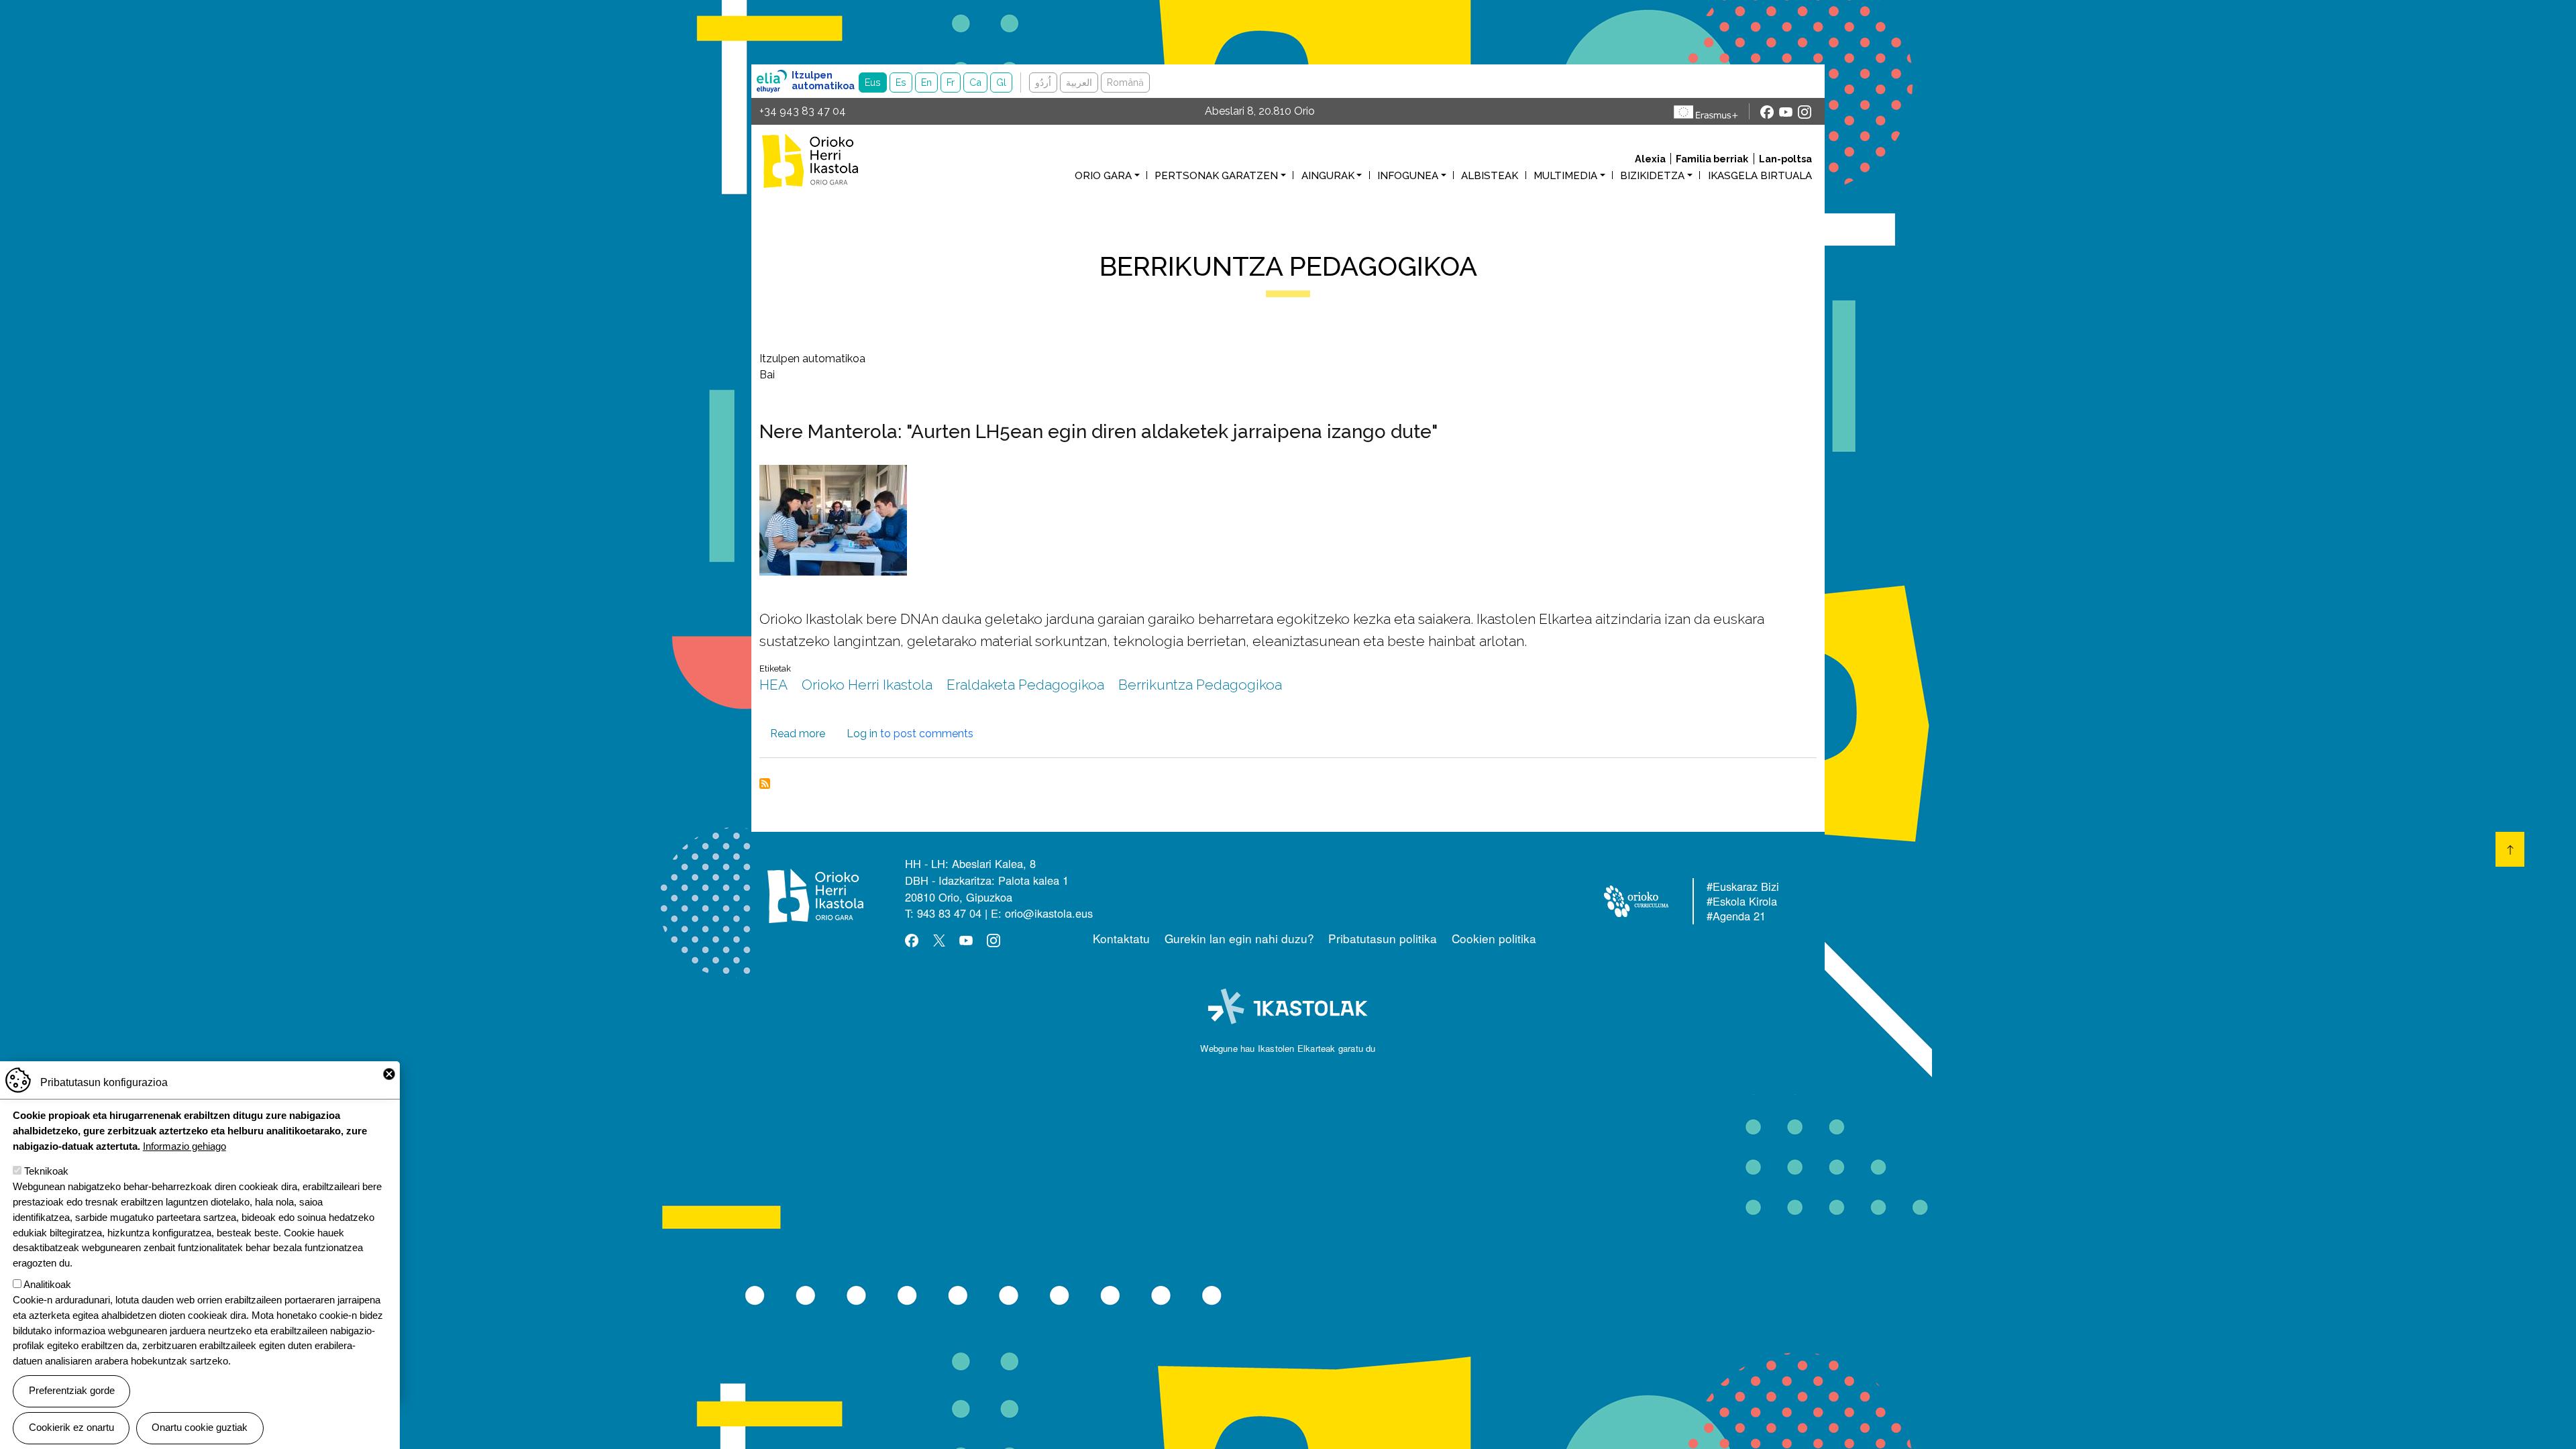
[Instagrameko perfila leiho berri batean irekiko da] (1805, 111)
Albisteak (1490, 176)
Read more (798, 734)
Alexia (1650, 159)
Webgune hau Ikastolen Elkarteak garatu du (1288, 1048)
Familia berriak (1712, 159)
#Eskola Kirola (1742, 902)
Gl (1001, 82)
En (926, 82)
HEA (773, 685)
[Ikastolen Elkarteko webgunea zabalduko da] (1288, 1007)
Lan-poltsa (1785, 159)
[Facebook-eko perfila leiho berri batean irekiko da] (1767, 111)
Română (1125, 82)
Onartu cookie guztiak (200, 1427)
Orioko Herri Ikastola (824, 161)
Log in (862, 734)
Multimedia (1565, 176)
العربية (1079, 82)
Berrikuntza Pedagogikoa (1200, 685)
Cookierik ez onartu (71, 1427)
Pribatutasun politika (1383, 938)
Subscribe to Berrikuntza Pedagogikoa (765, 784)
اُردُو (1043, 82)
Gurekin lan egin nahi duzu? (1239, 938)
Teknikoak (46, 1171)
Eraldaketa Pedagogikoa (1025, 685)
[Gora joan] (2510, 849)
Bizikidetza (1652, 176)
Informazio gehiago (184, 1145)
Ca (975, 82)
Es (901, 82)
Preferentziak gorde (72, 1390)
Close (389, 1074)
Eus (873, 82)
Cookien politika (1494, 938)
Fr (951, 82)
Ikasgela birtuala (1760, 176)
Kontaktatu (1121, 938)
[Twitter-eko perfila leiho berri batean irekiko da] (939, 940)
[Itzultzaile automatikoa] (772, 81)
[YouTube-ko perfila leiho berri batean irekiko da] (1786, 111)
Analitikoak (47, 1284)
